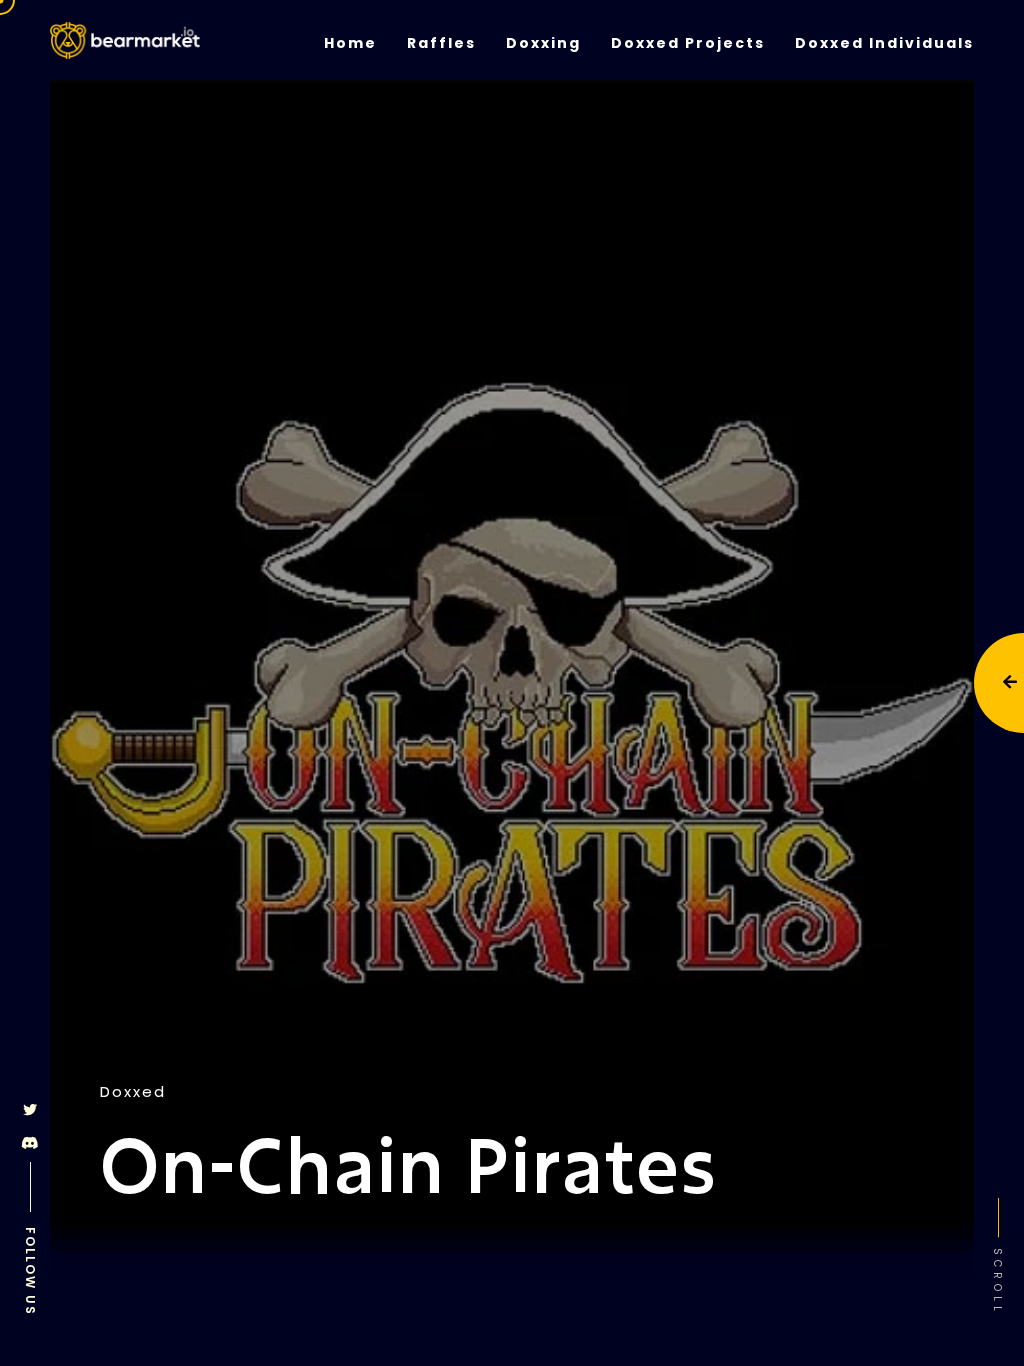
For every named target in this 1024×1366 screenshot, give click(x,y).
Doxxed (133, 1092)
